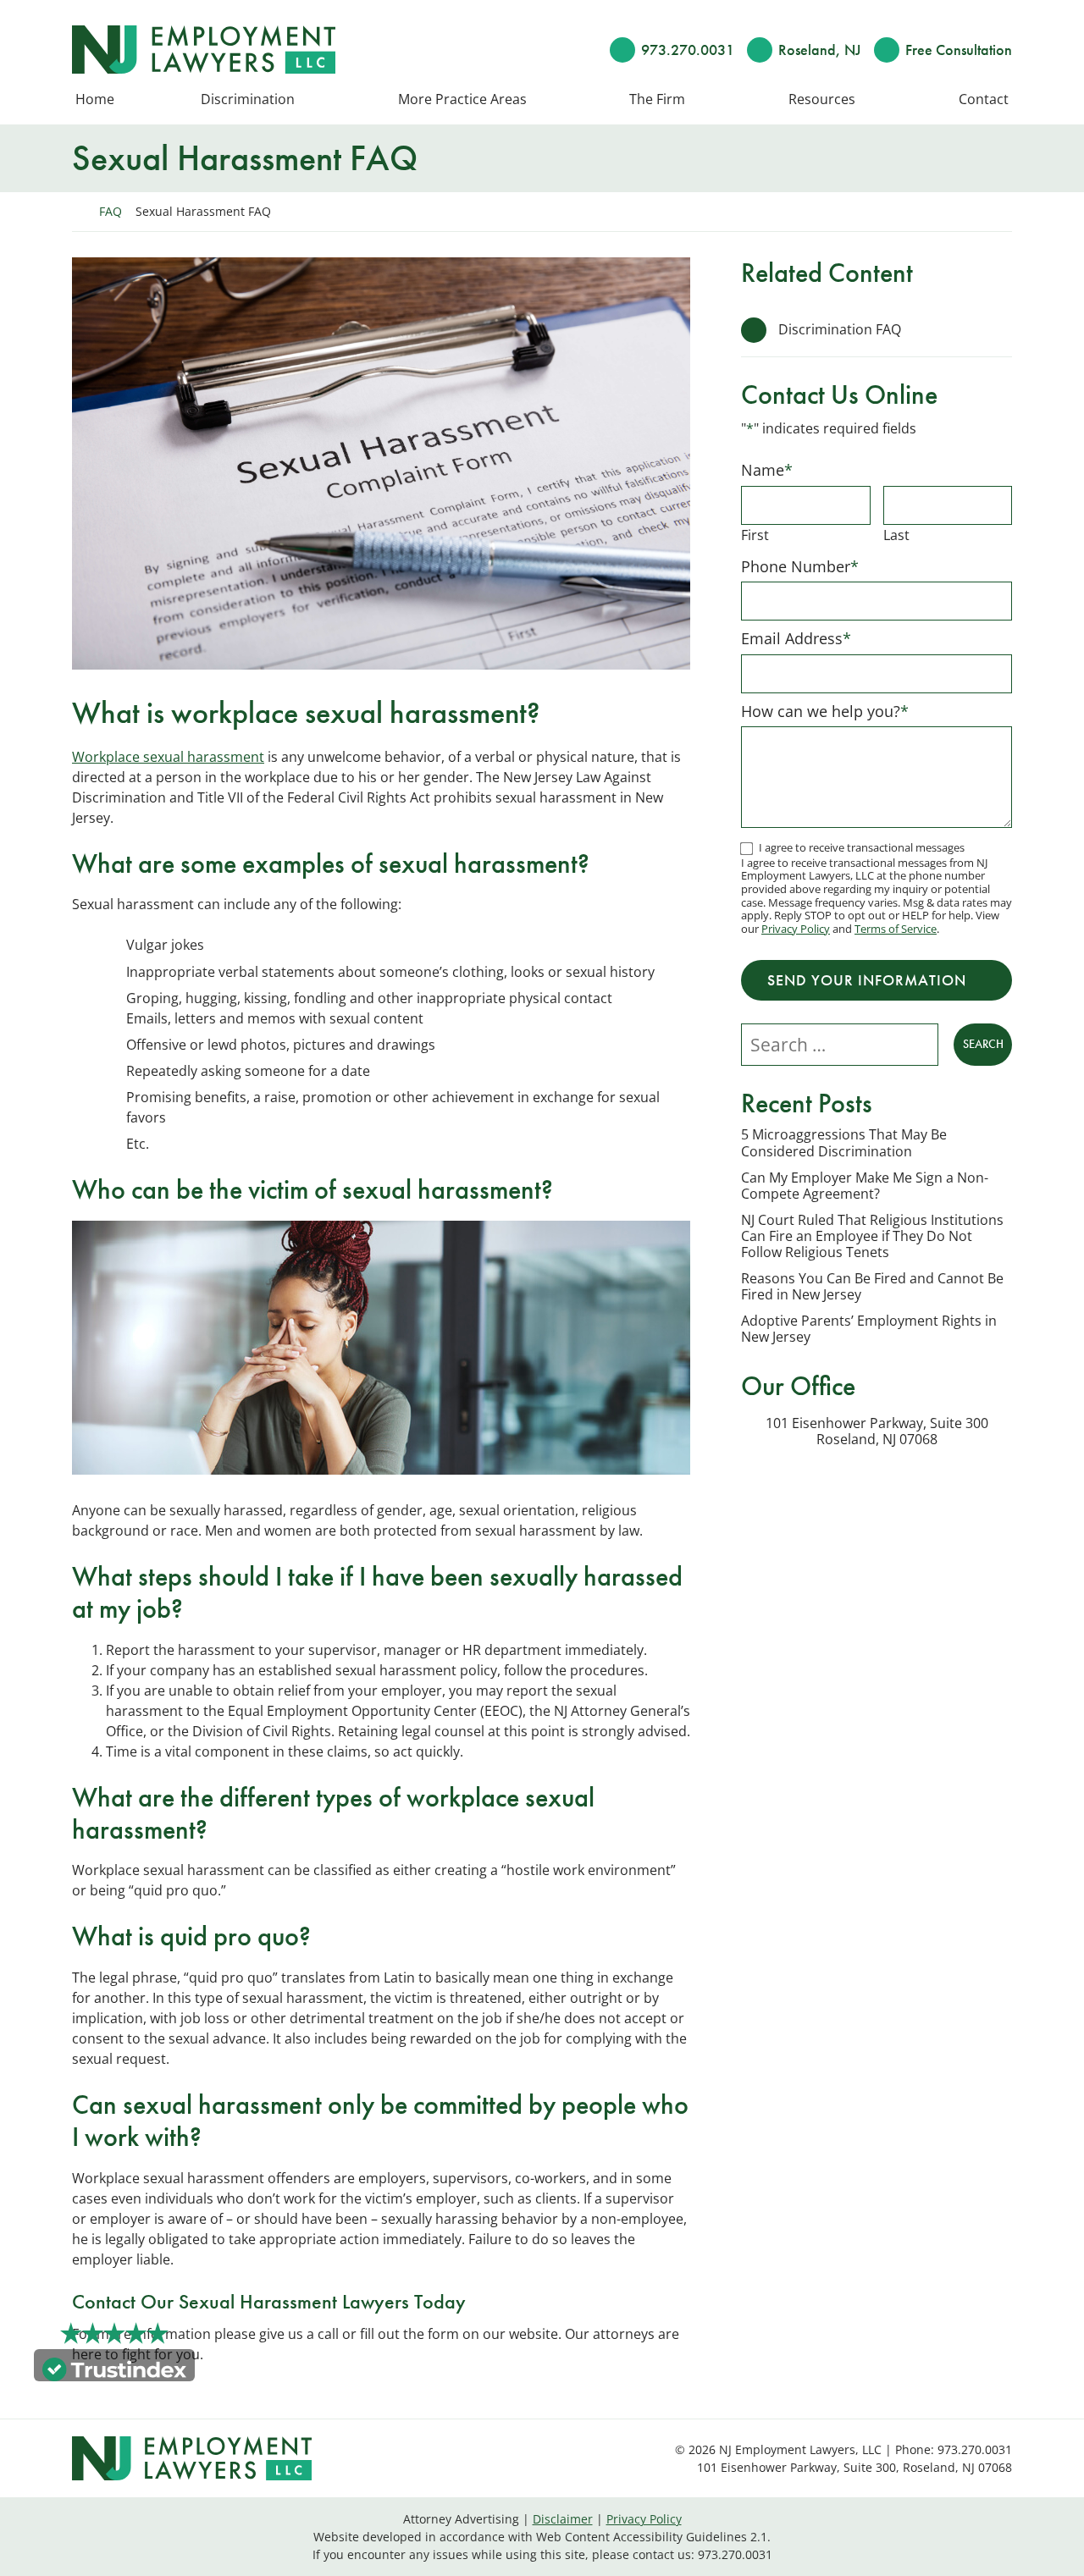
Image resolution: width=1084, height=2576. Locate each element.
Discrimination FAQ (840, 329)
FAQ (111, 211)
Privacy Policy (796, 929)
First (755, 535)
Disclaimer (563, 2519)
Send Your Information (867, 980)
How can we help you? (825, 711)
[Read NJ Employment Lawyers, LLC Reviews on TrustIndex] (114, 2368)
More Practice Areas (462, 100)
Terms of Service (896, 929)
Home (95, 100)
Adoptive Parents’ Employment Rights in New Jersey (869, 1329)
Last (896, 535)
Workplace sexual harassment (168, 757)
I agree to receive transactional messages (862, 847)
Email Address (796, 638)
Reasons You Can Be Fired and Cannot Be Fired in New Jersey (872, 1287)
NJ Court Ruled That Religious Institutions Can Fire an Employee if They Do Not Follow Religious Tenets (872, 1237)
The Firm (657, 100)
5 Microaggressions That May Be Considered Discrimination (844, 1143)
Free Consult (959, 50)
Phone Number (800, 566)
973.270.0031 (688, 50)
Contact (984, 100)
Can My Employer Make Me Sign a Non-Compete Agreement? (865, 1186)
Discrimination (248, 100)
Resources (822, 100)
